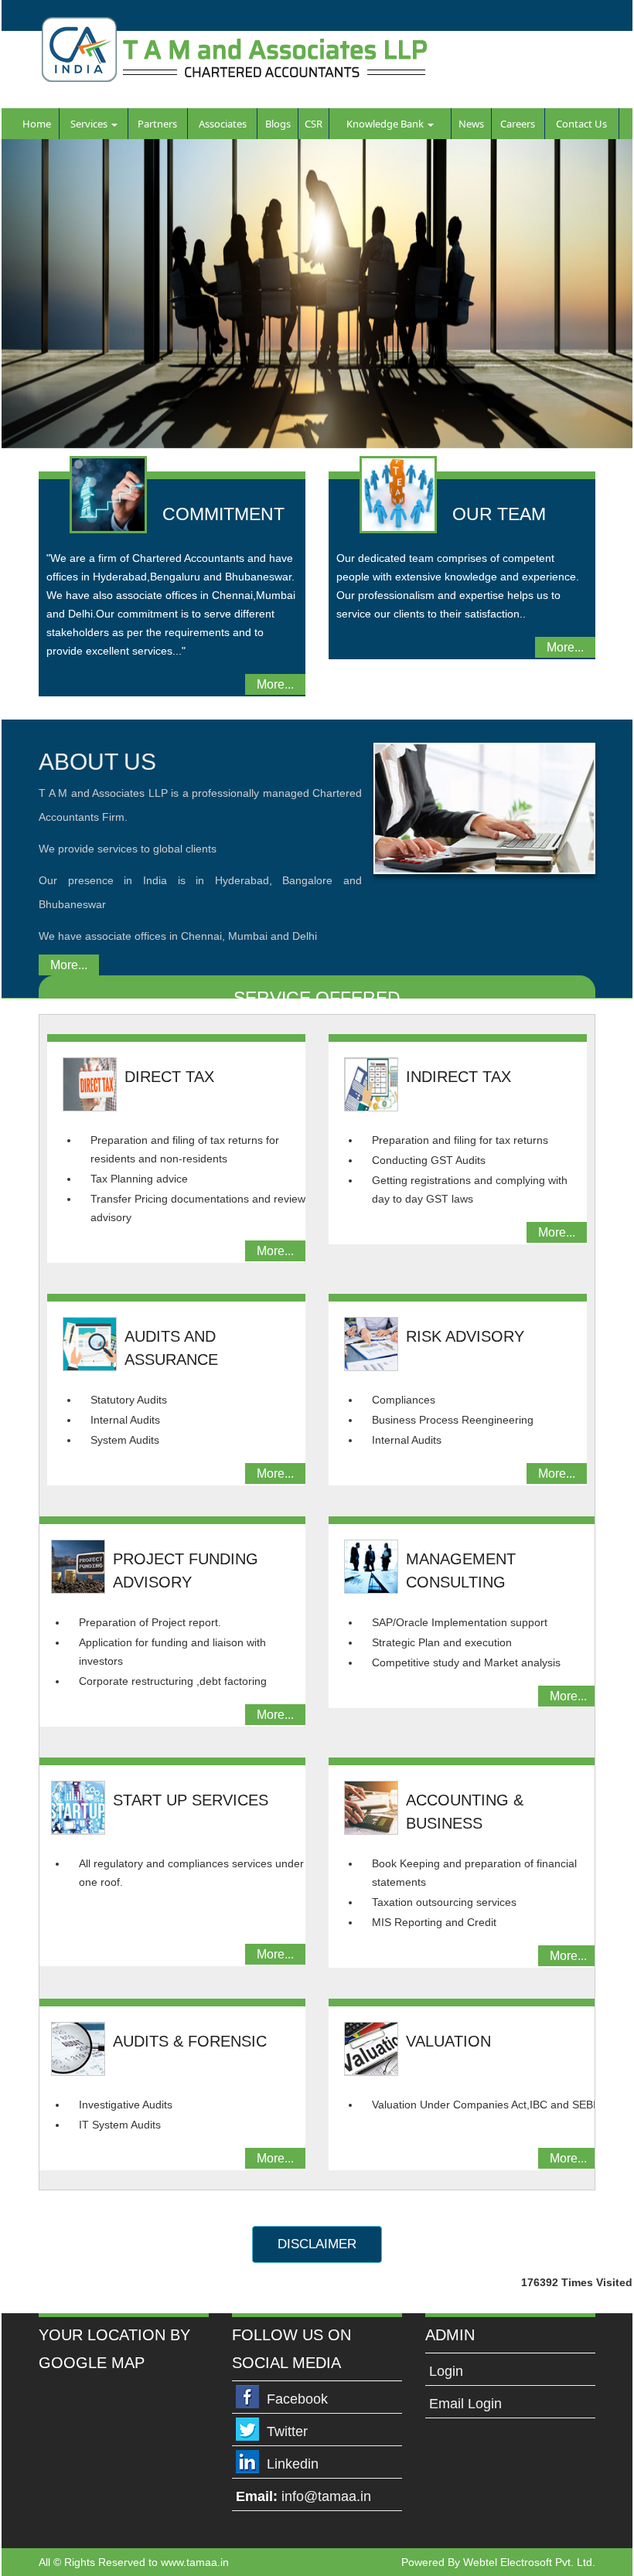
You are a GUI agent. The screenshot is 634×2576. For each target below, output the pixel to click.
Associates (223, 124)
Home (37, 124)
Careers (518, 124)
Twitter (287, 2431)
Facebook (297, 2399)
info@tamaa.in (326, 2496)
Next (597, 301)
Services (90, 124)
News (471, 124)
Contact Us (581, 124)
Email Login (465, 2404)
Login (446, 2371)
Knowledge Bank (386, 124)
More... (275, 684)
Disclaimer (317, 2244)
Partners (157, 124)
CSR (314, 124)
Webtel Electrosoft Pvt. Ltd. (529, 2562)
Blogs (278, 124)
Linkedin (293, 2464)
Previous (37, 301)
